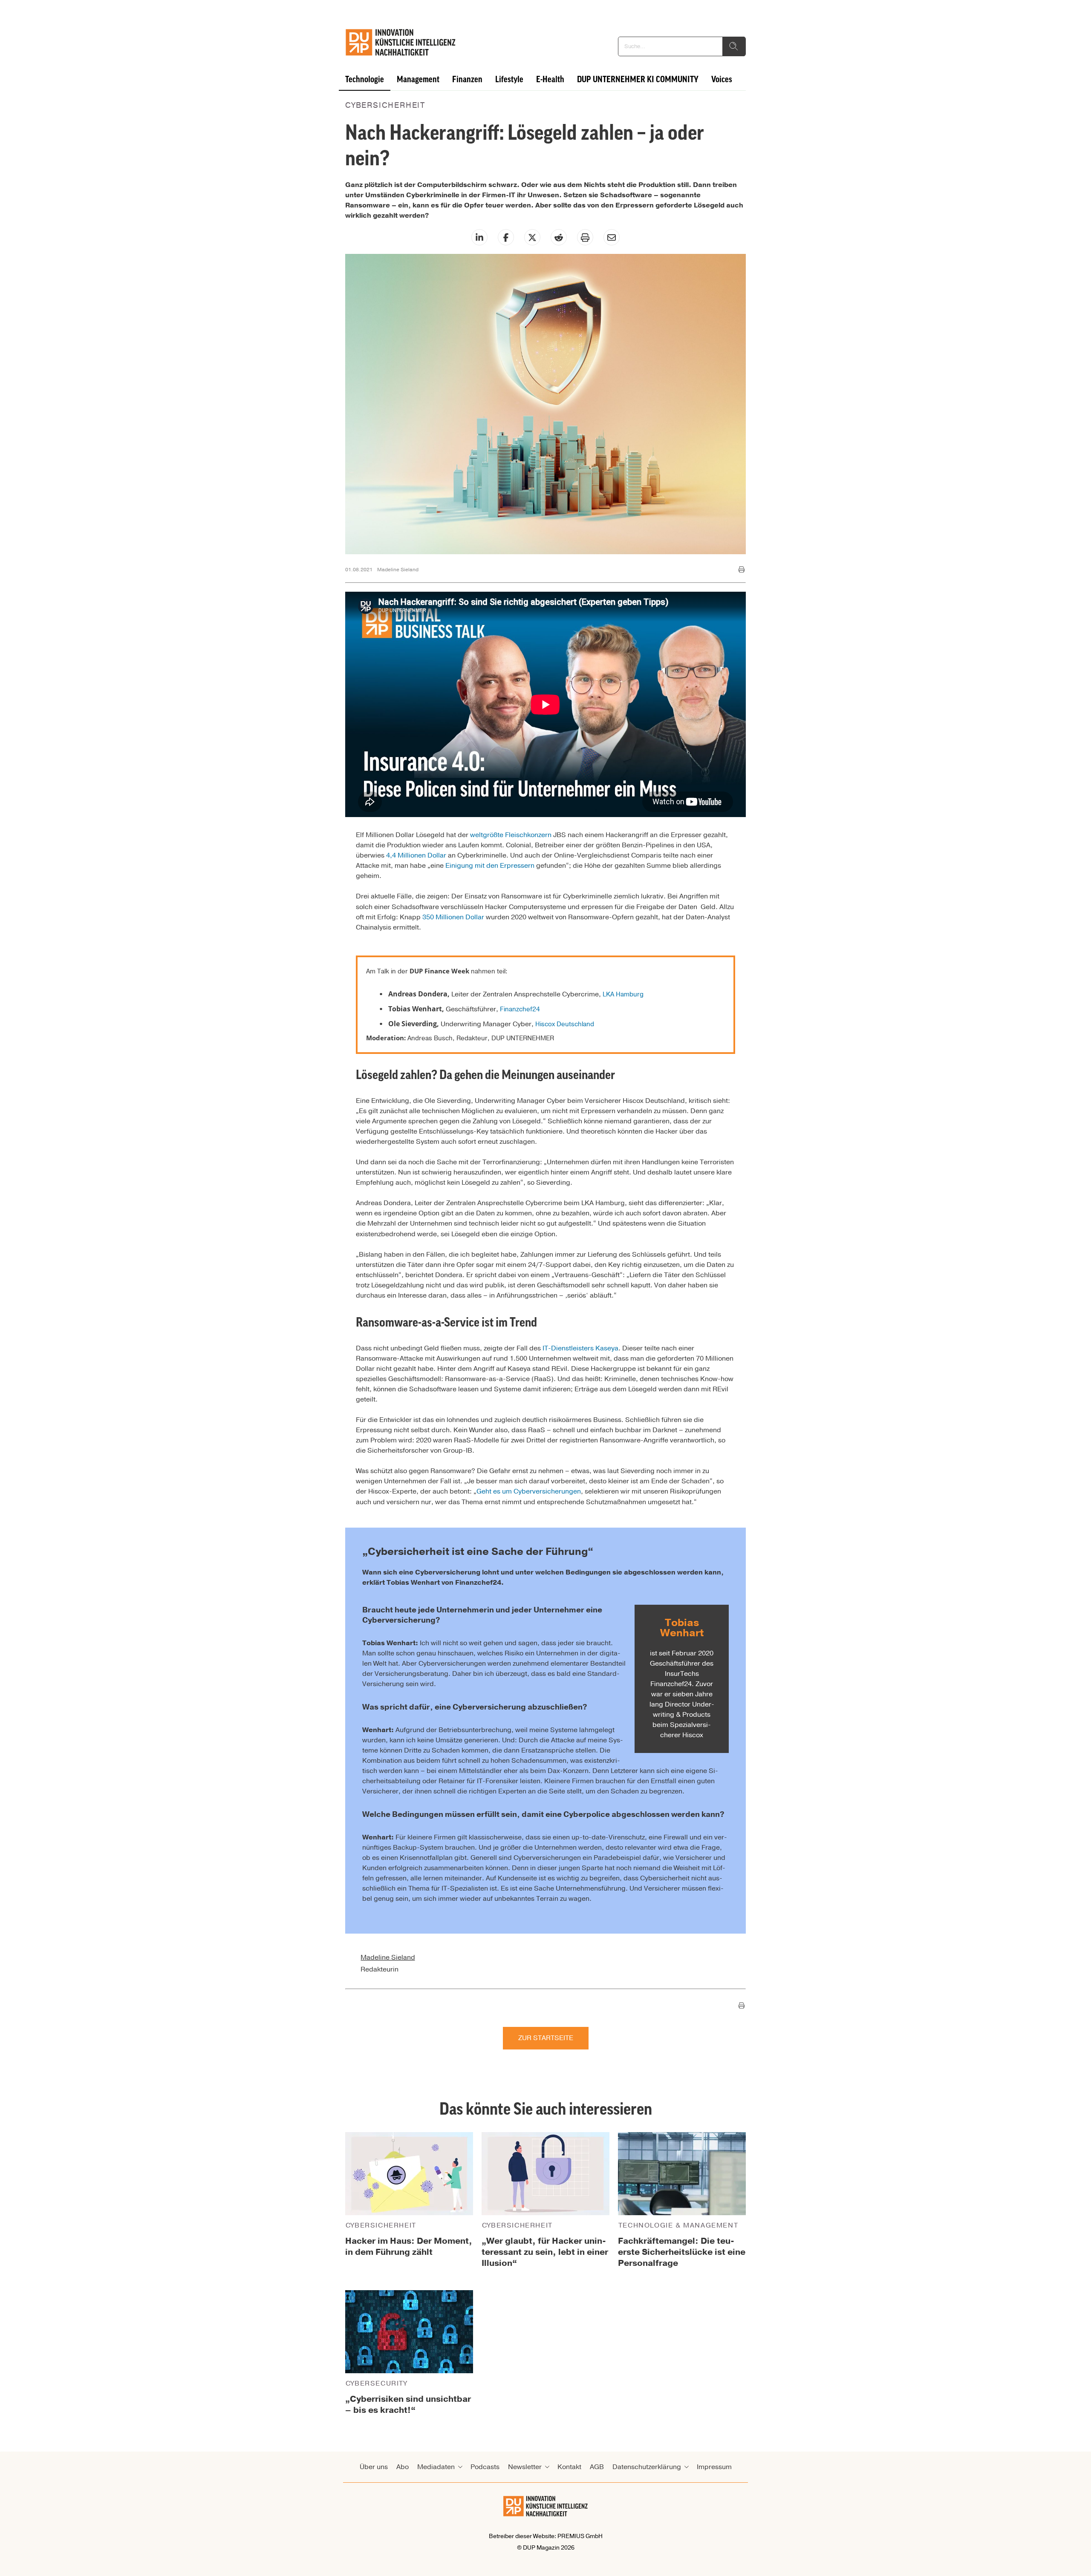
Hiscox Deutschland (565, 1024)
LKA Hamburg (623, 994)
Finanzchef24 (520, 1009)
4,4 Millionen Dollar (416, 855)
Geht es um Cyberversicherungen (529, 1491)
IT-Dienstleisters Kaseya (580, 1348)
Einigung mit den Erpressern (490, 866)
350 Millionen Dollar (453, 917)
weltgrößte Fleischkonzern (511, 835)
